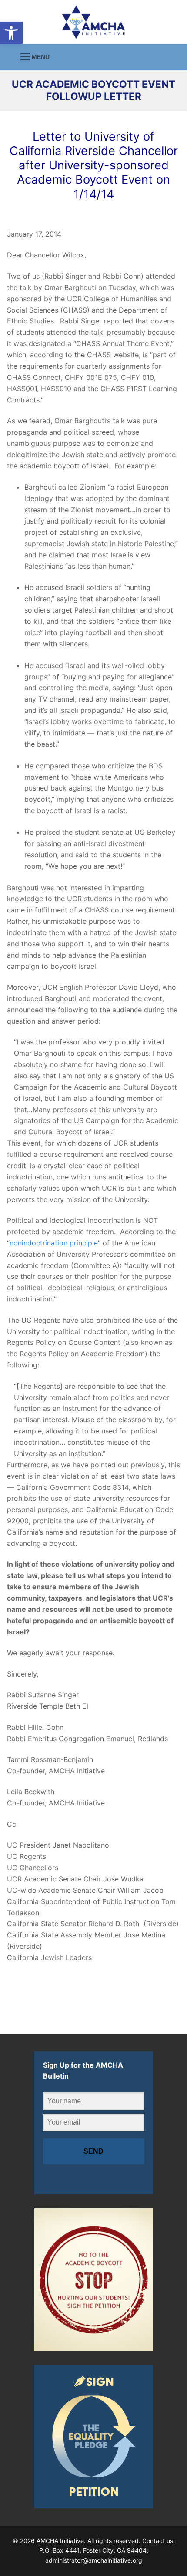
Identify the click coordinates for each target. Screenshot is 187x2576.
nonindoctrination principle (54, 1243)
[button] (11, 33)
